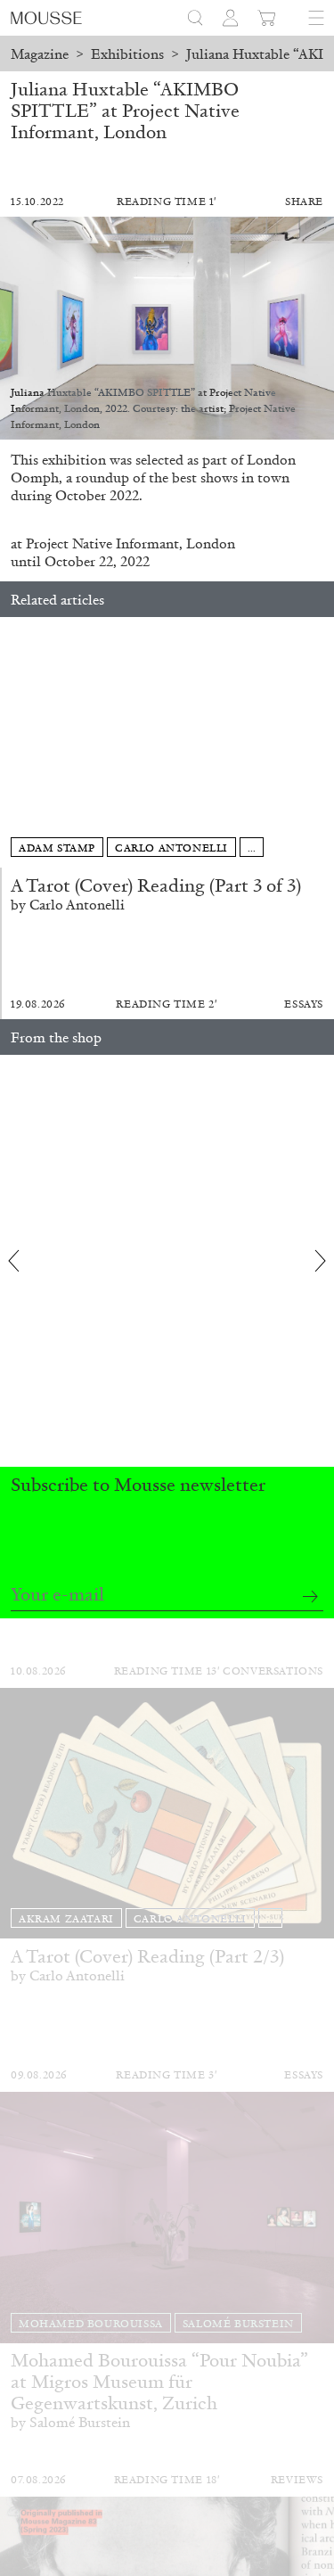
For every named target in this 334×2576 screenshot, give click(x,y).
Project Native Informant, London (130, 543)
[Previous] (13, 743)
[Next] (321, 743)
